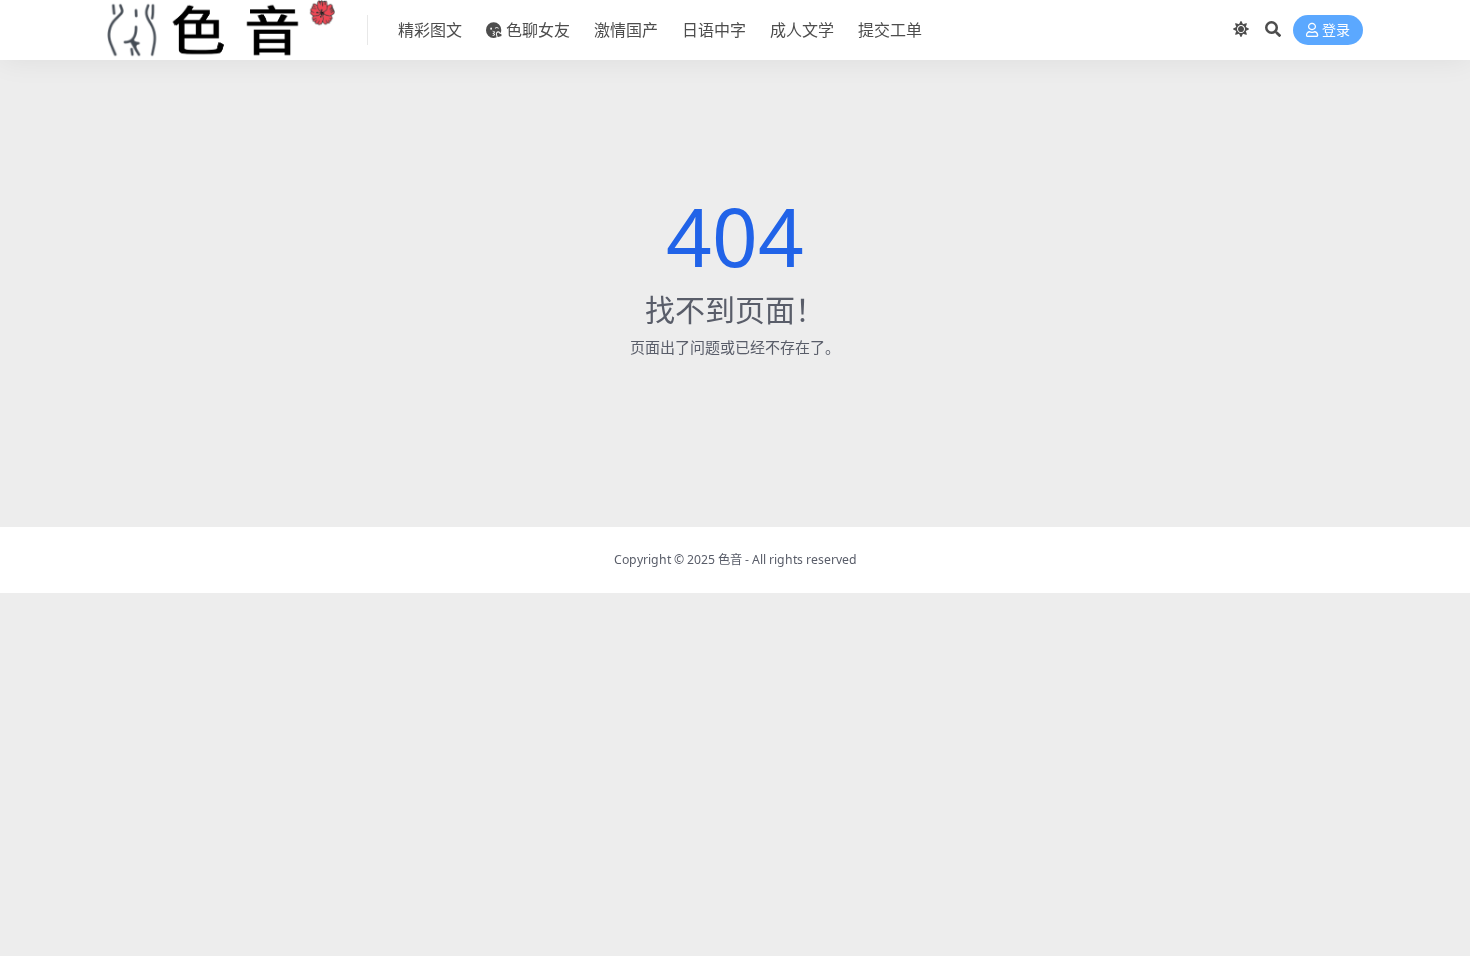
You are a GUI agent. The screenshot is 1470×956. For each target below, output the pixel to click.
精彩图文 (430, 30)
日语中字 (714, 30)
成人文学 (802, 30)
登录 (1336, 30)
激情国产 (626, 30)
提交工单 (890, 30)
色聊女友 (538, 30)
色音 (730, 559)
